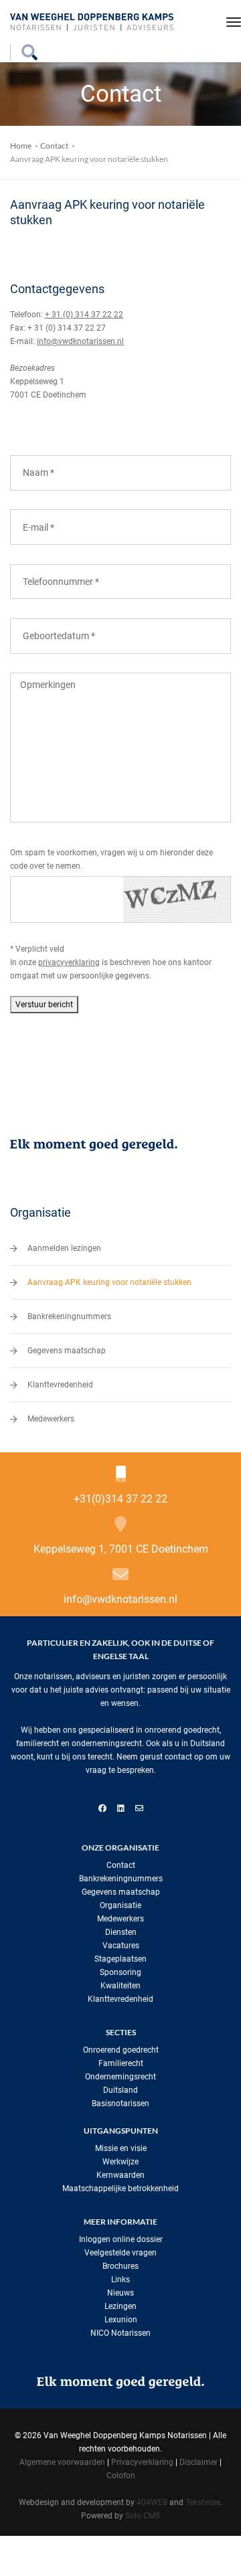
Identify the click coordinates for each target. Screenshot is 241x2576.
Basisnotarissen (120, 2103)
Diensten (121, 1932)
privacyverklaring (69, 962)
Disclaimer (198, 2462)
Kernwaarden (120, 2175)
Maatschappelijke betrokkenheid (120, 2188)
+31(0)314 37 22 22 (120, 1499)
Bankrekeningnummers (69, 1316)
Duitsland (120, 2090)
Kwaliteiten (120, 1986)
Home (21, 146)
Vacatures (121, 1946)
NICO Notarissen (120, 2333)
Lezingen (120, 2306)
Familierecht (121, 2063)
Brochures (120, 2266)
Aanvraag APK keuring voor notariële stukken (109, 1282)
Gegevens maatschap (67, 1351)
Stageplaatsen (120, 1959)
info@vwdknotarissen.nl (80, 341)
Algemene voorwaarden (62, 2462)
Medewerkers (51, 1419)
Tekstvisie (203, 2502)
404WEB (152, 2502)
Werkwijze (120, 2162)
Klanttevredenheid (60, 1385)
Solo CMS (143, 2516)
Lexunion (121, 2320)
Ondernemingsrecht (120, 2077)
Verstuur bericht (44, 1005)
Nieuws (120, 2293)
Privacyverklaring (142, 2462)
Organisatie (120, 1905)
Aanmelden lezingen (64, 1248)
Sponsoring (120, 1972)
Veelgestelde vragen (120, 2253)
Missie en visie (121, 2148)
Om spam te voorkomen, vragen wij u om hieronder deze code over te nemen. (111, 859)
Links (120, 2280)
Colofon (121, 2476)
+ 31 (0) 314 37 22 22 (84, 315)
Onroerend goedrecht (121, 2050)
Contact (54, 146)
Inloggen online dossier (121, 2239)
